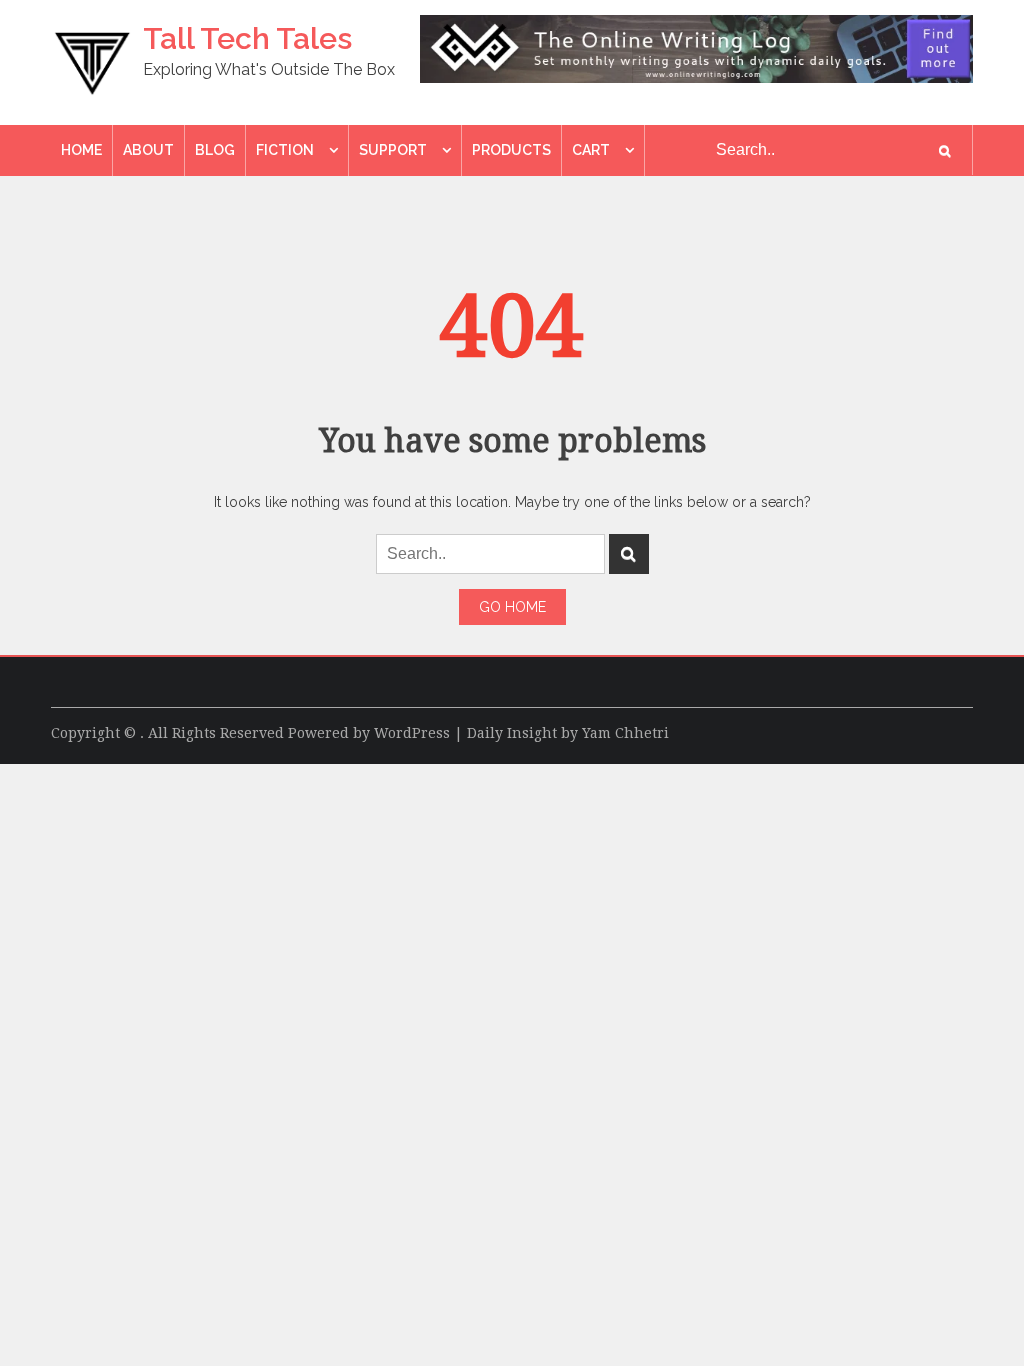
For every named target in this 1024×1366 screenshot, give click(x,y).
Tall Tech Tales (247, 38)
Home (81, 150)
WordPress (412, 733)
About (148, 150)
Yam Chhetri (625, 733)
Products (511, 150)
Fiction (285, 150)
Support (393, 150)
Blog (215, 150)
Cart (591, 150)
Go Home (512, 607)
